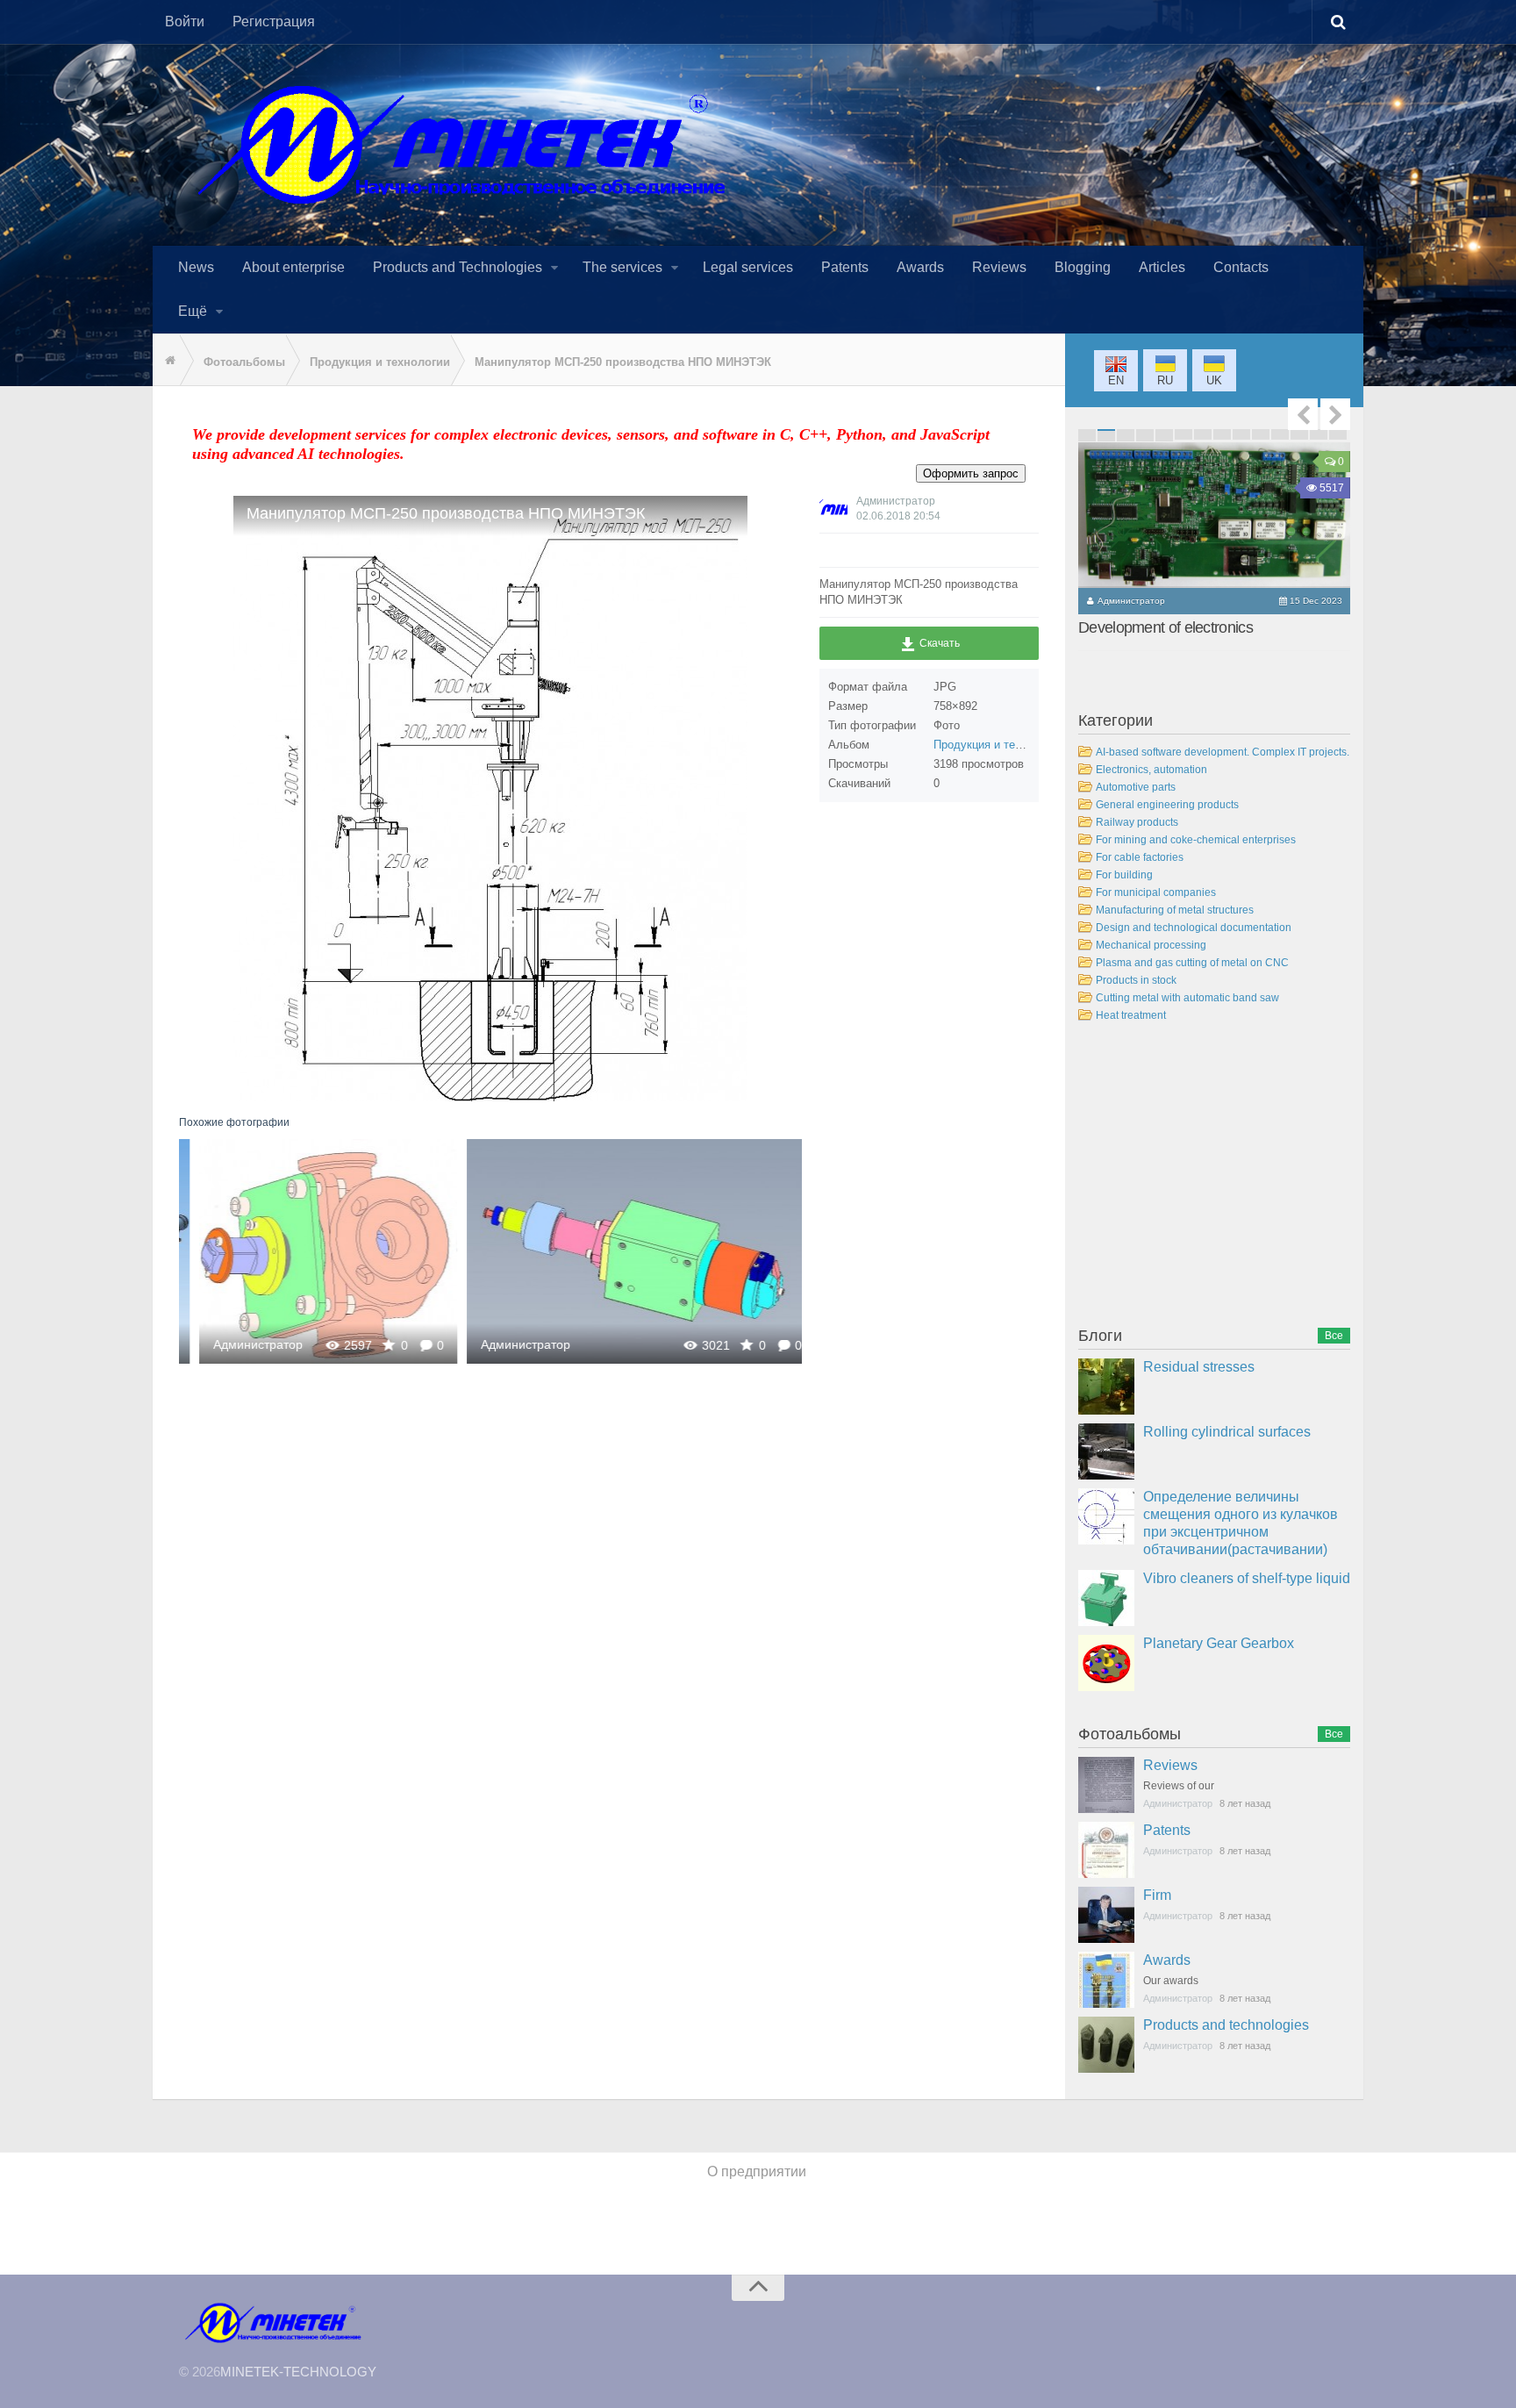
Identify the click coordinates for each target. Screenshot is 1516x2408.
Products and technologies (1226, 2025)
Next (1335, 414)
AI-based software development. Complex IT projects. (1223, 752)
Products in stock (1136, 980)
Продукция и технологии (998, 745)
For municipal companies (1156, 892)
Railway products (1137, 822)
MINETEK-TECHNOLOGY (298, 2372)
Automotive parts (1136, 787)
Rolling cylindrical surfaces (1227, 1432)
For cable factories (1140, 857)
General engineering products (1167, 805)
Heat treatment (1131, 1015)
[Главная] (166, 361)
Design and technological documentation (1194, 928)
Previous (1303, 414)
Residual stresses (1199, 1367)
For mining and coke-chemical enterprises (1196, 840)
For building (1124, 875)
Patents (1167, 1830)
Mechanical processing (1151, 945)
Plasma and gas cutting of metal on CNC (1192, 963)
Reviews (1170, 1765)
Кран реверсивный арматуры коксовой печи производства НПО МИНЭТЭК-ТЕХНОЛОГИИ (308, 1251)
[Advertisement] (1210, 1178)
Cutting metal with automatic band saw (1187, 998)
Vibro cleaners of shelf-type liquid (1247, 1578)
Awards (1167, 1960)
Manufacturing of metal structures (1175, 910)
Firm (1157, 1895)
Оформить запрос (971, 473)
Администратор (239, 1344)
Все (1334, 1336)
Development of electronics (1166, 627)
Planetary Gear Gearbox (1219, 1643)
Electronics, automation (1151, 770)
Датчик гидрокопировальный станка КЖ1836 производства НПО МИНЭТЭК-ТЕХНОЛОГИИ (621, 1251)
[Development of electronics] (1214, 515)
